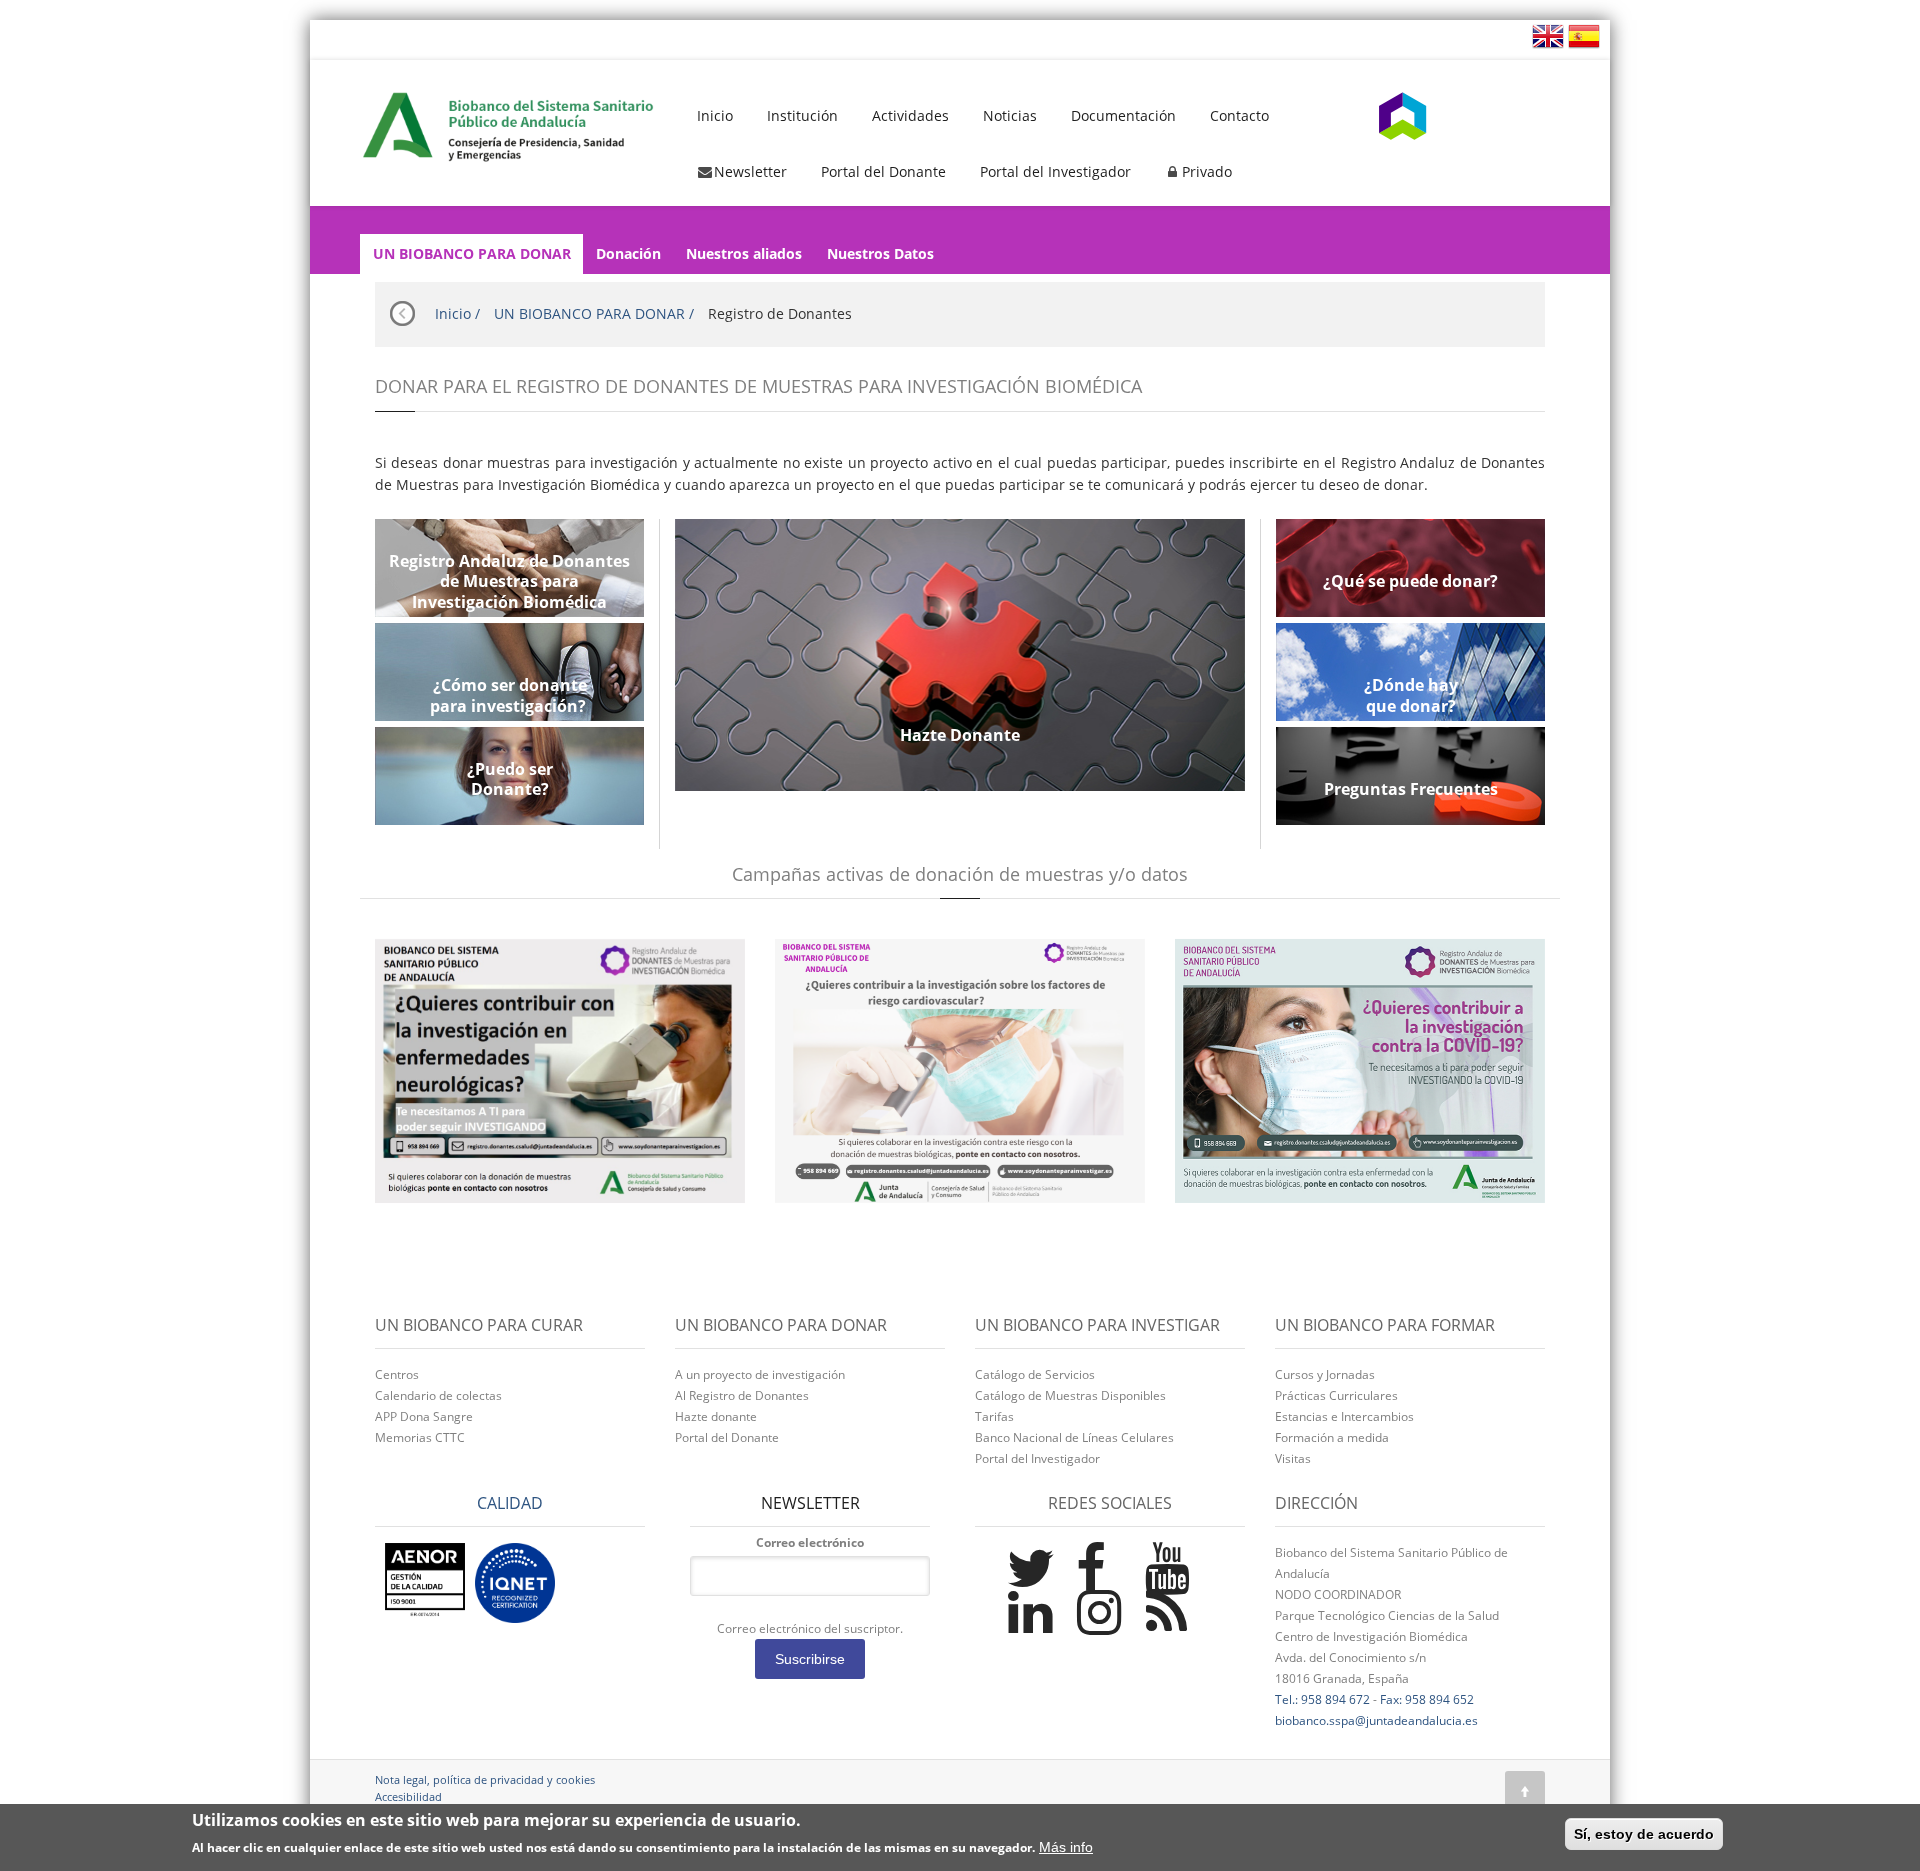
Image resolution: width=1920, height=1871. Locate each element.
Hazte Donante (960, 735)
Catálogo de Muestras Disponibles (1070, 1395)
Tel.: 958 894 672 (1322, 1699)
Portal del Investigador (1055, 171)
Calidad (510, 1503)
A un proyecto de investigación (760, 1374)
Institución (802, 115)
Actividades (910, 115)
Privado (1207, 171)
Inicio (715, 115)
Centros (397, 1374)
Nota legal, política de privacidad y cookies (485, 1779)
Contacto (1239, 115)
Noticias (1010, 115)
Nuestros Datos (880, 253)
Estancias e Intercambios (1344, 1416)
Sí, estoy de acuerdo (1644, 1834)
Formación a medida (1332, 1437)
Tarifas (994, 1416)
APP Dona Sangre (424, 1416)
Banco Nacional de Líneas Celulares (1074, 1437)
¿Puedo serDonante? (510, 780)
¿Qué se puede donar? (1410, 581)
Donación (628, 253)
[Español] (1582, 34)
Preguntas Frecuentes (1411, 789)
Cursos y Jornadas (1325, 1374)
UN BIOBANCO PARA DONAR (472, 253)
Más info (1066, 1848)
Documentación (1123, 115)
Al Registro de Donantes (742, 1395)
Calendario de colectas (438, 1395)
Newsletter (750, 171)
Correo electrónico (810, 1542)
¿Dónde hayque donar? (1411, 696)
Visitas (1293, 1458)
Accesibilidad (408, 1796)
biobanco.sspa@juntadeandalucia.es (1376, 1720)
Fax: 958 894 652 (1427, 1699)
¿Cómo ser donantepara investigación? (510, 696)
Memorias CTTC (420, 1437)
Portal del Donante (883, 171)
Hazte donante (716, 1416)
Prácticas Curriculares (1336, 1395)
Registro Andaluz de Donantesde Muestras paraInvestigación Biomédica (509, 582)
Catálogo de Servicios (1035, 1374)
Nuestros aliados (744, 253)
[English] (1548, 34)
